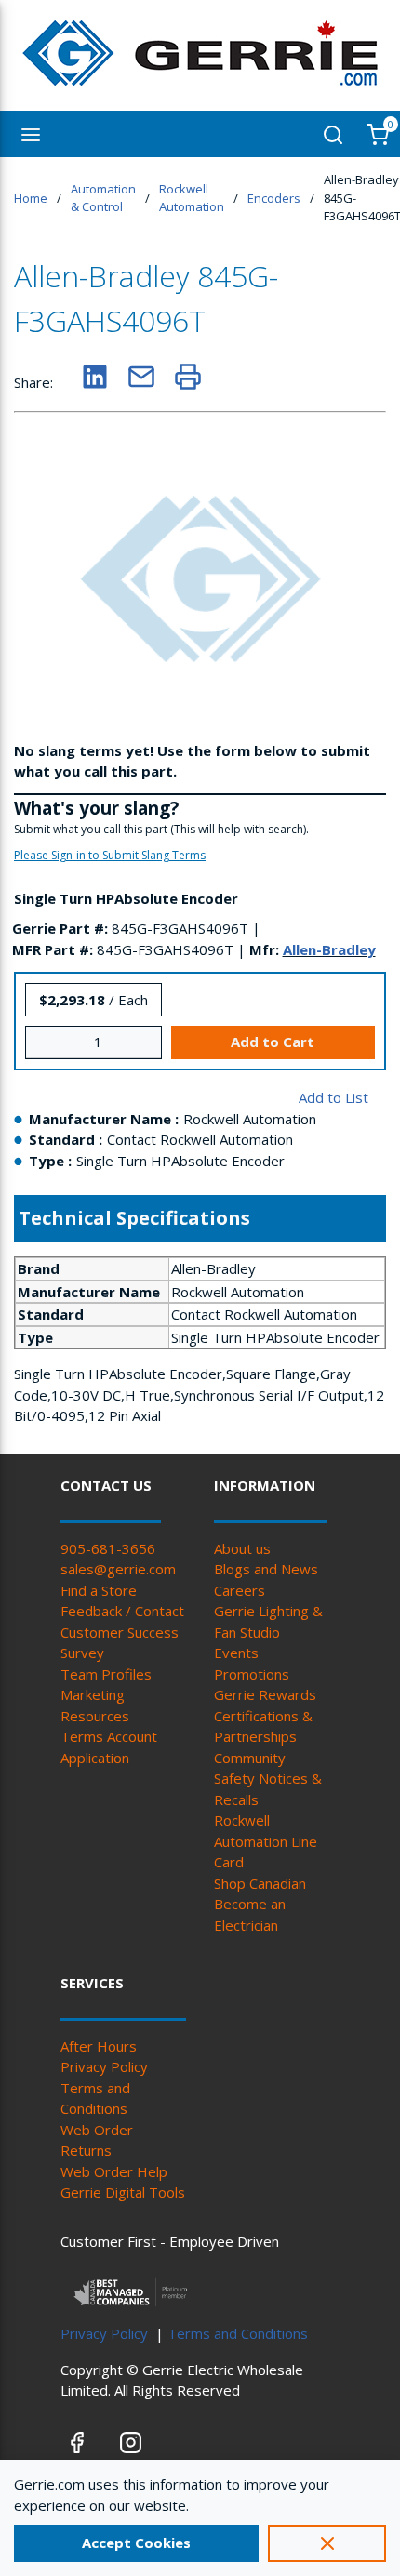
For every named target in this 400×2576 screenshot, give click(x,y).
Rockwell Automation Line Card (266, 1841)
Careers (240, 1590)
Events (236, 1653)
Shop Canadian (260, 1883)
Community (250, 1758)
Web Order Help (114, 2171)
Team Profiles (106, 1674)
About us (242, 1548)
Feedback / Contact (122, 1611)
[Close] (327, 2543)
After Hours (99, 2046)
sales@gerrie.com (118, 1569)
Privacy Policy (104, 2066)
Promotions (252, 1674)
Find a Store (99, 1590)
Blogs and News (266, 1569)
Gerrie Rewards (265, 1694)
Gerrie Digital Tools (123, 2192)
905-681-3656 (108, 1548)
